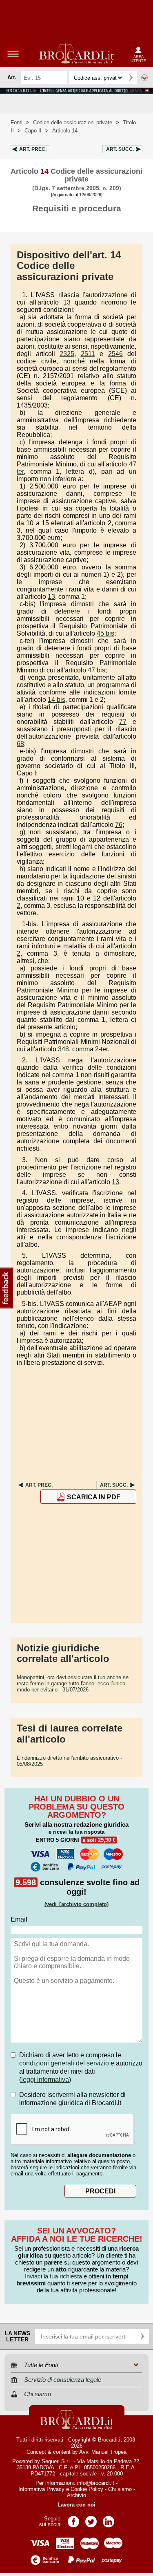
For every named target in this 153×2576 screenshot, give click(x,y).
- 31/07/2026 (73, 1683)
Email (19, 1919)
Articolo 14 (65, 131)
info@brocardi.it (96, 2483)
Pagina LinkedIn (109, 2519)
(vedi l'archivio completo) (76, 1904)
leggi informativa (45, 2080)
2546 (115, 354)
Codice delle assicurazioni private (73, 122)
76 (119, 825)
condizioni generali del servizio (64, 2063)
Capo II (33, 131)
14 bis (57, 700)
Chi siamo (120, 2489)
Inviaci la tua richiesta (53, 2276)
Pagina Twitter (91, 2519)
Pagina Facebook (73, 2519)
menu (13, 54)
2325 (67, 354)
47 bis (96, 670)
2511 (88, 354)
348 (63, 1049)
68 (20, 744)
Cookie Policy (87, 2489)
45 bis (105, 633)
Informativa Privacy (41, 2489)
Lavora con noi (76, 2505)
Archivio (76, 2495)
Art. (33, 149)
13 (67, 302)
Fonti (17, 122)
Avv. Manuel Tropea (103, 2452)
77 (123, 722)
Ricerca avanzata (144, 78)
